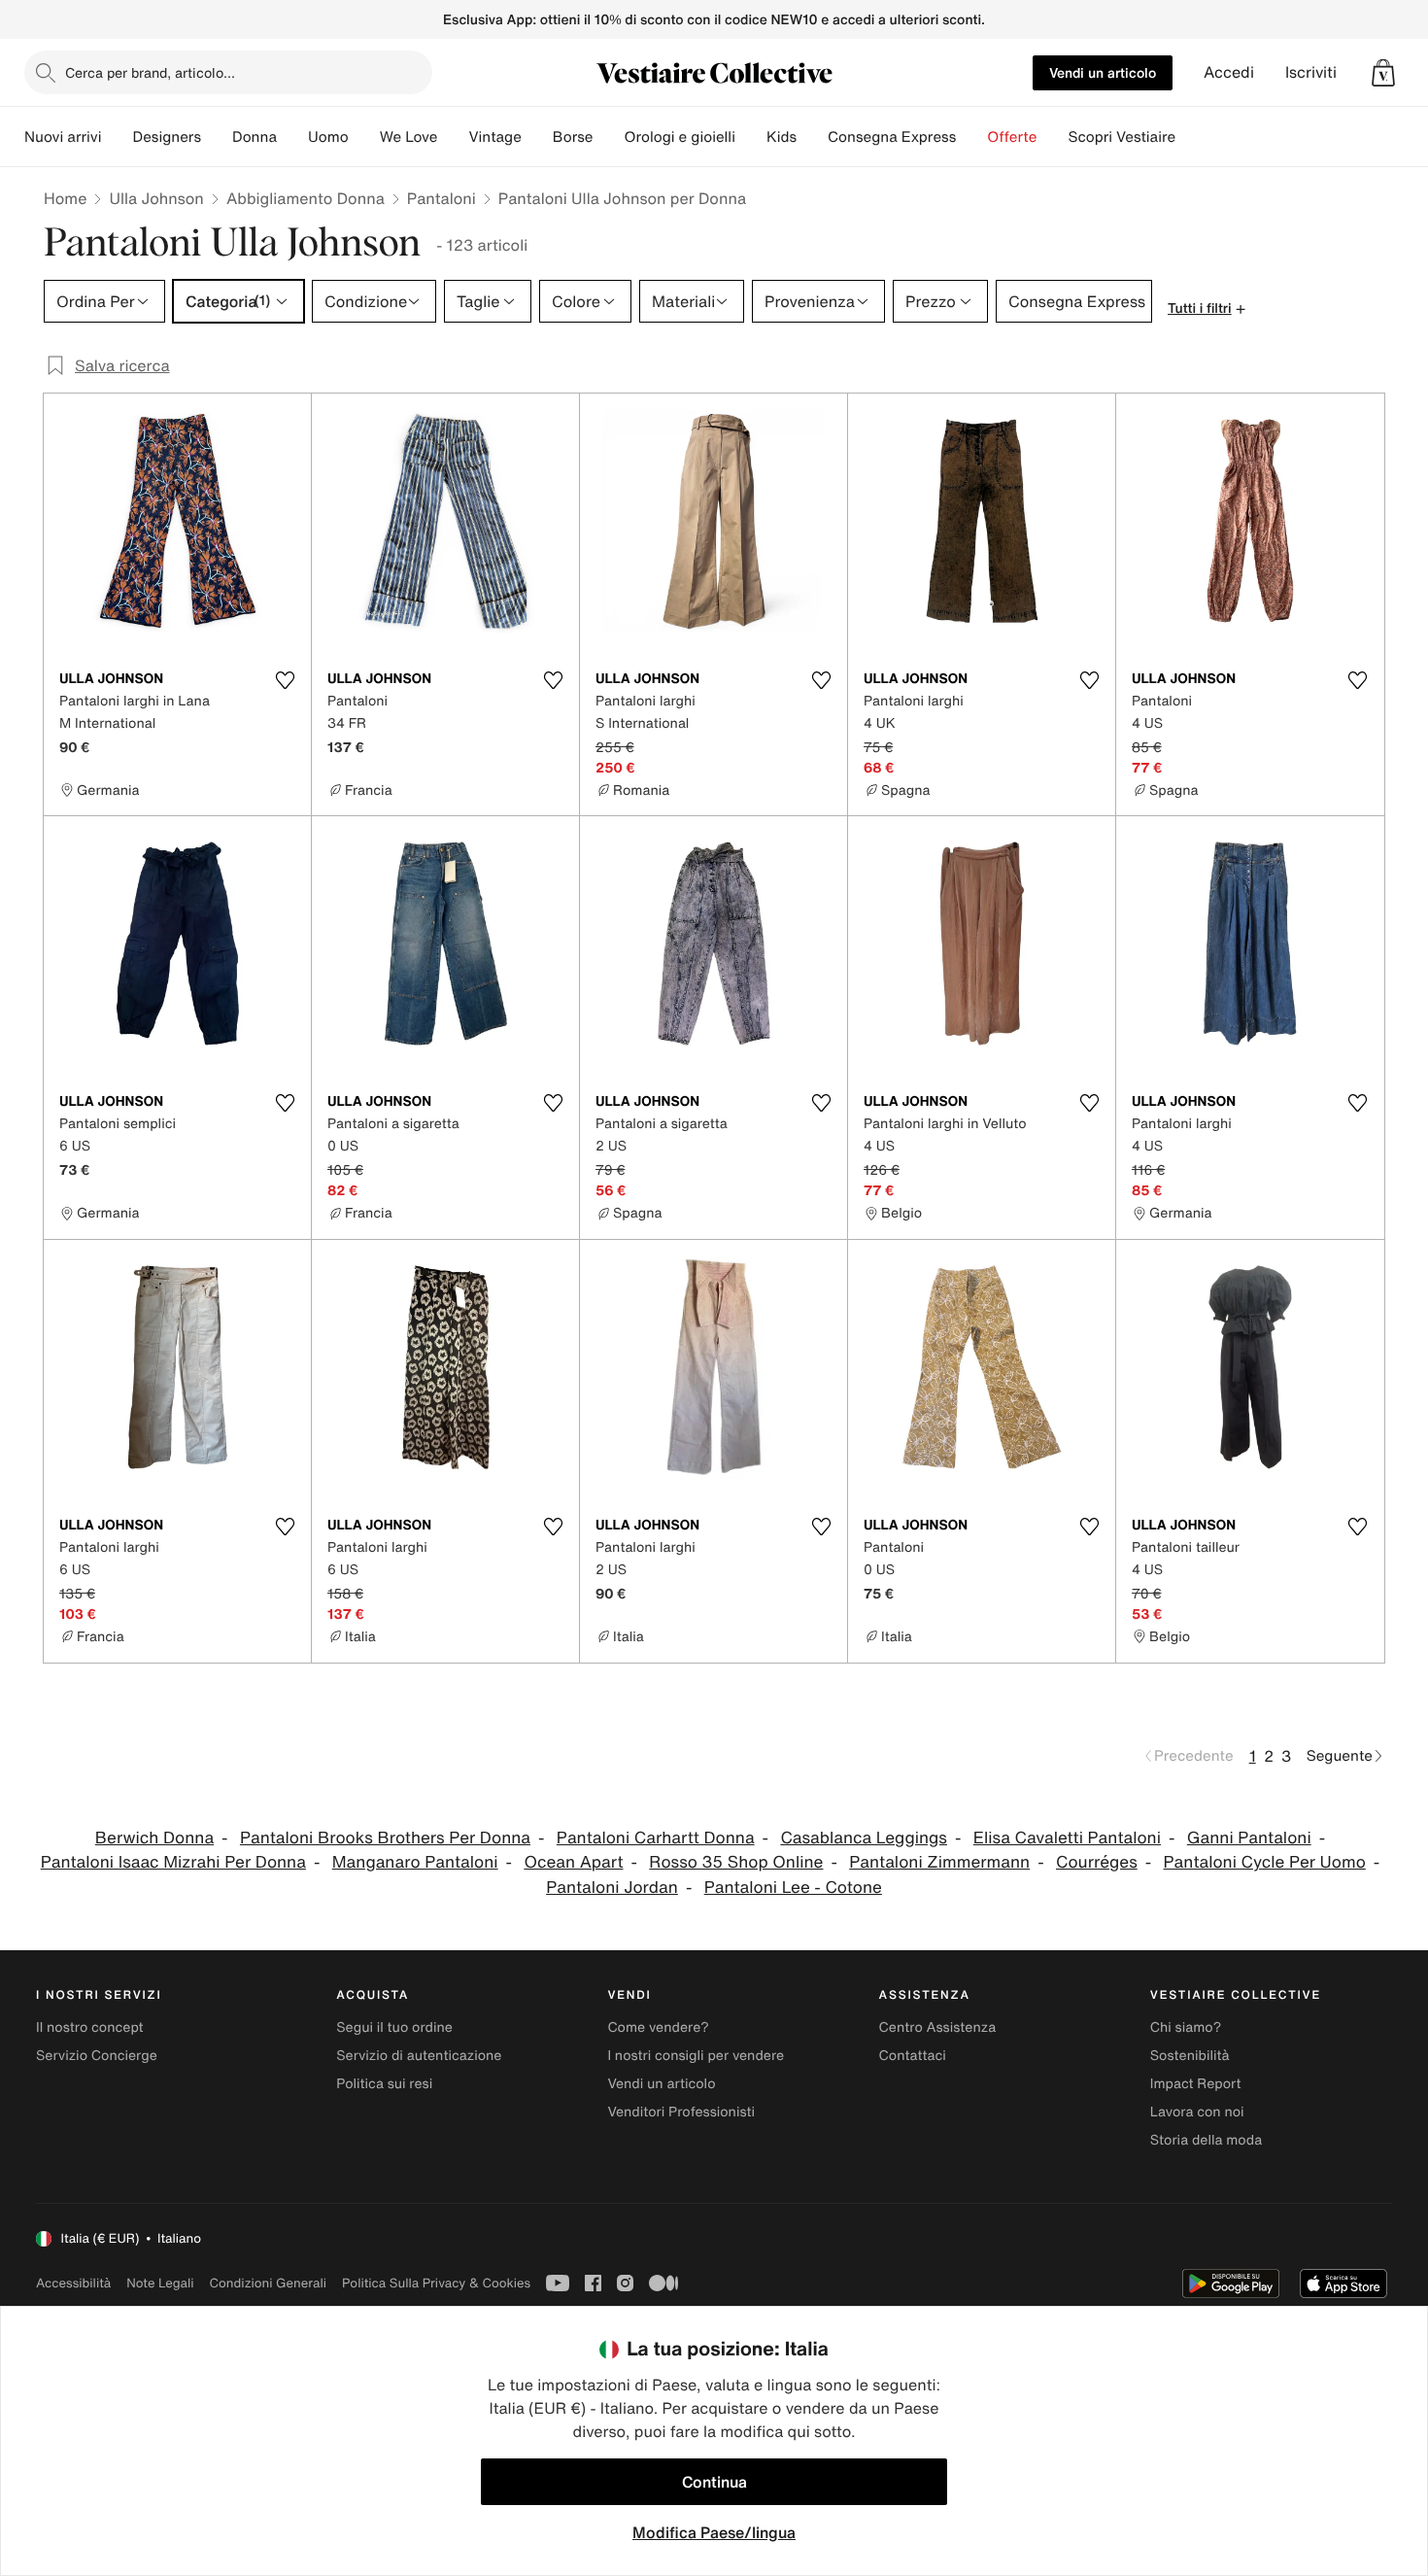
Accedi (1229, 72)
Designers (167, 137)
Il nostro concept (90, 2027)
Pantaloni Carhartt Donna (656, 1838)
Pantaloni (442, 198)
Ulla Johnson (156, 198)
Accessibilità (73, 2283)
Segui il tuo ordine (394, 2027)
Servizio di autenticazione (419, 2056)
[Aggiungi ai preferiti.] (285, 680)
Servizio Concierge (97, 2056)
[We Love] (453, 137)
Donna (255, 137)
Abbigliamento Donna (306, 198)
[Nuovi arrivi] (117, 137)
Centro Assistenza (938, 2027)
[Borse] (608, 137)
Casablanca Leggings (864, 1838)
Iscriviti (1311, 72)
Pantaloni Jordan (612, 1888)
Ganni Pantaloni (1249, 1838)
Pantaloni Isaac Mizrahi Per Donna (173, 1862)
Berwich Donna (154, 1838)
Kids (782, 137)
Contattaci (913, 2056)
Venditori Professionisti (681, 2112)
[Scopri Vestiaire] (1191, 137)
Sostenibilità (1190, 2056)
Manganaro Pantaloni (415, 1862)
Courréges (1097, 1862)
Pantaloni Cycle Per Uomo (1265, 1862)
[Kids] (812, 137)
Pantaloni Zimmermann (939, 1862)
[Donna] (292, 137)
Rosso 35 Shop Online (736, 1862)
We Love (409, 137)
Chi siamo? (1186, 2027)
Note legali (160, 2283)
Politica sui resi (384, 2084)
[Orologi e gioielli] (751, 137)
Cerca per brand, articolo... (150, 72)
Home (65, 198)
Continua (714, 2482)
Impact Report (1196, 2084)
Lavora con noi (1197, 2112)
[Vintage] (537, 137)
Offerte (1012, 137)
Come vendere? (658, 2027)
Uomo (328, 137)
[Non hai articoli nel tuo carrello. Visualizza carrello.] (1383, 73)
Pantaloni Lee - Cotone (793, 1888)
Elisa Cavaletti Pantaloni (1067, 1838)
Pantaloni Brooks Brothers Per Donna (385, 1838)
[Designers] (217, 137)
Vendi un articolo (1103, 72)
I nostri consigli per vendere (696, 2056)
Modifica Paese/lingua (714, 2532)
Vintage (494, 137)
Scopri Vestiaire (1122, 137)
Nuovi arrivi (63, 137)
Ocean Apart (573, 1862)
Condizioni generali (268, 2283)
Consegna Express (892, 137)
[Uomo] (364, 137)
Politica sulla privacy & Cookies (436, 2283)
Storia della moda (1206, 2140)
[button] (1383, 73)
